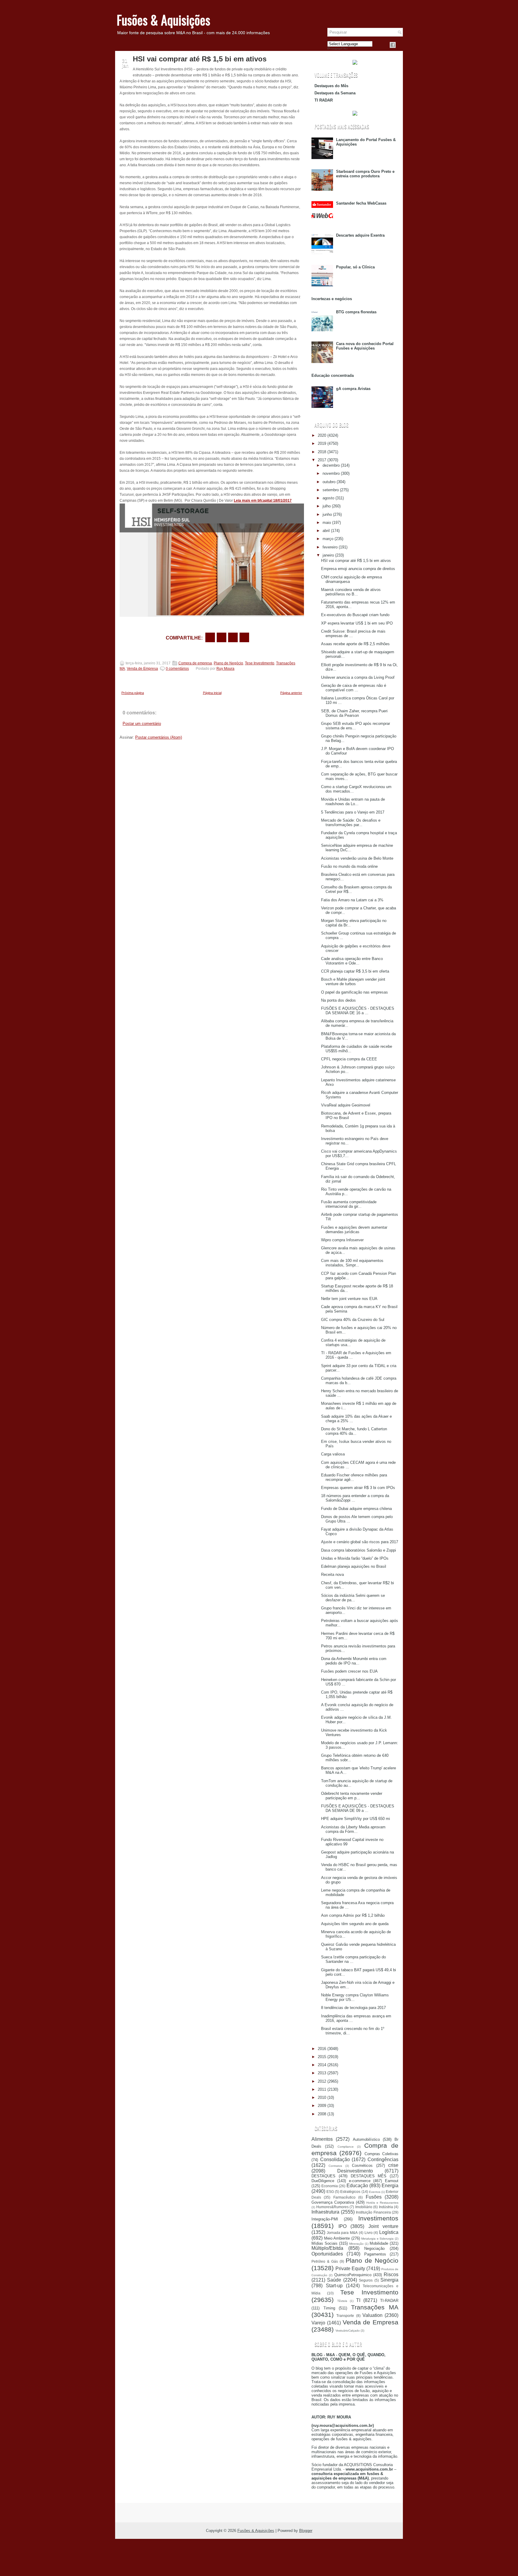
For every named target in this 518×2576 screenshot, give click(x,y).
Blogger (306, 2531)
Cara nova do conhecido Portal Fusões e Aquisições (365, 346)
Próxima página (133, 693)
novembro (331, 473)
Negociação (374, 2248)
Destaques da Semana (335, 93)
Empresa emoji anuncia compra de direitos (358, 569)
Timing (329, 2308)
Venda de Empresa (142, 669)
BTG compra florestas (356, 312)
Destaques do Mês (331, 86)
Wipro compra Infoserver (342, 1240)
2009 (322, 2106)
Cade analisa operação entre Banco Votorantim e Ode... (352, 961)
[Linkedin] (400, 45)
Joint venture (384, 2226)
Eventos (375, 2192)
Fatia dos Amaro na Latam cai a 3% (352, 900)
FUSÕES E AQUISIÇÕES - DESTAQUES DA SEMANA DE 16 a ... (358, 1011)
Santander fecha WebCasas (361, 203)
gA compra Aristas (353, 389)
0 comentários (177, 669)
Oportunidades (327, 2254)
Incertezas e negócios (332, 299)
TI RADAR (324, 100)
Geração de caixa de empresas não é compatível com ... (354, 688)
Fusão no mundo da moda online (349, 866)
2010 (322, 2097)
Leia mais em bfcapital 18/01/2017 (263, 501)
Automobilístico (366, 2139)
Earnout (392, 2181)
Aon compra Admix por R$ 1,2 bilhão (353, 1915)
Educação (357, 2186)
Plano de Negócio (228, 663)
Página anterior (291, 693)
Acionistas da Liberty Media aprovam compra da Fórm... (353, 1829)
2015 (322, 2057)
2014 (322, 2065)
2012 (322, 2081)
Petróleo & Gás (325, 2261)
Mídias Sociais (324, 2243)
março (328, 539)
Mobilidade (379, 2243)
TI (358, 2300)
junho (327, 514)
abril (326, 531)
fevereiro (330, 547)
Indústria (386, 2207)
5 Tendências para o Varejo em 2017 (353, 812)
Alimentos (322, 2139)
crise (393, 2165)
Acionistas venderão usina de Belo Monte (357, 858)
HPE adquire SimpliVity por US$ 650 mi (356, 1819)
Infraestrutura (325, 2212)
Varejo (318, 2323)
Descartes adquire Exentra (360, 235)
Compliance (346, 2147)
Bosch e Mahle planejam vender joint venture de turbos (353, 982)
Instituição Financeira (373, 2212)
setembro (331, 490)
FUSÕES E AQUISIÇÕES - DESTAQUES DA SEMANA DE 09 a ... (358, 1808)
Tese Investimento (260, 663)
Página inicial (212, 693)
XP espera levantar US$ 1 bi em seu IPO (357, 623)
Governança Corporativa (333, 2202)
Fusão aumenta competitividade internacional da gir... (349, 1204)
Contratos (335, 2166)
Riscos (391, 2275)
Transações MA (375, 2307)
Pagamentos (375, 2254)
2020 (322, 435)
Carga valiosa (333, 1454)
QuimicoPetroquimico (353, 2275)
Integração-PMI (325, 2219)
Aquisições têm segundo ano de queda (355, 1924)
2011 (322, 2089)
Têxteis (342, 2301)
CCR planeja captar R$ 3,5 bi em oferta (355, 971)
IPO (342, 2226)
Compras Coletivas (381, 2154)
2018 (322, 452)
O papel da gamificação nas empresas (354, 992)
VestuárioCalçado (348, 2331)
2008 (322, 2114)
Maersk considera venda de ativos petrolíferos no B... (351, 592)
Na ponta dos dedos (338, 1000)
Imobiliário (364, 2207)
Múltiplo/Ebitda (327, 2248)
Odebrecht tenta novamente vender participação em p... (352, 1796)
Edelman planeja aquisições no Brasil (354, 1566)
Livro (369, 2233)
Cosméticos (362, 2165)
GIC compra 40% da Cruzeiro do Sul (353, 1320)
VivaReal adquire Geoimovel (346, 1105)
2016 (322, 2049)
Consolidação (335, 2159)
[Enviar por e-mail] (210, 637)
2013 (322, 2073)
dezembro (331, 465)
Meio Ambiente (337, 2238)
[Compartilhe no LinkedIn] (244, 637)
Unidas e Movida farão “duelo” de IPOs (355, 1558)
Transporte (345, 2316)
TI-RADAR (389, 2301)
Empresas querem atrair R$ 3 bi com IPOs (358, 1488)
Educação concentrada (333, 375)
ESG (330, 2192)
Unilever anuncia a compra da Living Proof (358, 677)
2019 (322, 443)
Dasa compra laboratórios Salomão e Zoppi (359, 1550)
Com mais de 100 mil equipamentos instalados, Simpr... (352, 1263)
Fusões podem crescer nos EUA (349, 1671)
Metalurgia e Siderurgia (377, 2239)
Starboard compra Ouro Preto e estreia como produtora (365, 174)
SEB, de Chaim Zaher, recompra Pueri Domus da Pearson (354, 713)
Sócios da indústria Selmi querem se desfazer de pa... (353, 1598)
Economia (330, 2186)
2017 (322, 460)
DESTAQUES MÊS (369, 2176)
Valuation (372, 2315)
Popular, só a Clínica (355, 267)
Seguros (366, 2280)
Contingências (383, 2159)
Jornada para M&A (342, 2233)
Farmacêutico (344, 2197)
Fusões (374, 2197)
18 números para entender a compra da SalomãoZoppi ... (355, 1498)
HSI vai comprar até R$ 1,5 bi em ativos (200, 59)
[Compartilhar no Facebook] (393, 45)
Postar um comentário (142, 724)
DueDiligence (323, 2181)
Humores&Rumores (332, 2207)
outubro (329, 482)
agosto (328, 498)
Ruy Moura (225, 669)
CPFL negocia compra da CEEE (349, 1059)
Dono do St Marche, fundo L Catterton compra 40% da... (354, 1431)
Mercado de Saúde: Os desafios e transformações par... (351, 823)
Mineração (356, 2244)
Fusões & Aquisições (163, 20)
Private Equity (350, 2269)
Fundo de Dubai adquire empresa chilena (356, 1509)
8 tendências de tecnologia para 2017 (353, 2008)
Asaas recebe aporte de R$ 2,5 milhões (355, 644)
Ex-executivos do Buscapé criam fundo (355, 615)
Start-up (334, 2286)
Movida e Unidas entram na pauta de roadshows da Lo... (353, 802)
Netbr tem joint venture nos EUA (349, 1299)
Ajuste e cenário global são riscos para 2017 (360, 1542)
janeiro (328, 555)
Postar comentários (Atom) (159, 737)
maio (327, 523)
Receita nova (332, 1575)
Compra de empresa (195, 663)
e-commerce (360, 2181)
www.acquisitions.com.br (369, 2469)
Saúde (334, 2280)
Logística (389, 2232)
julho (327, 506)
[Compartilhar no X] (222, 637)
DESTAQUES (323, 2176)
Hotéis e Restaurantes (382, 2203)
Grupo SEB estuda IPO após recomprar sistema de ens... (356, 726)
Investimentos (378, 2218)
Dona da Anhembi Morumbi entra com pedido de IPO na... (354, 1661)
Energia (390, 2186)
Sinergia (389, 2280)
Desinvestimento (355, 2171)
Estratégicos (350, 2192)
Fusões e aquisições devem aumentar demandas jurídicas (354, 1230)
